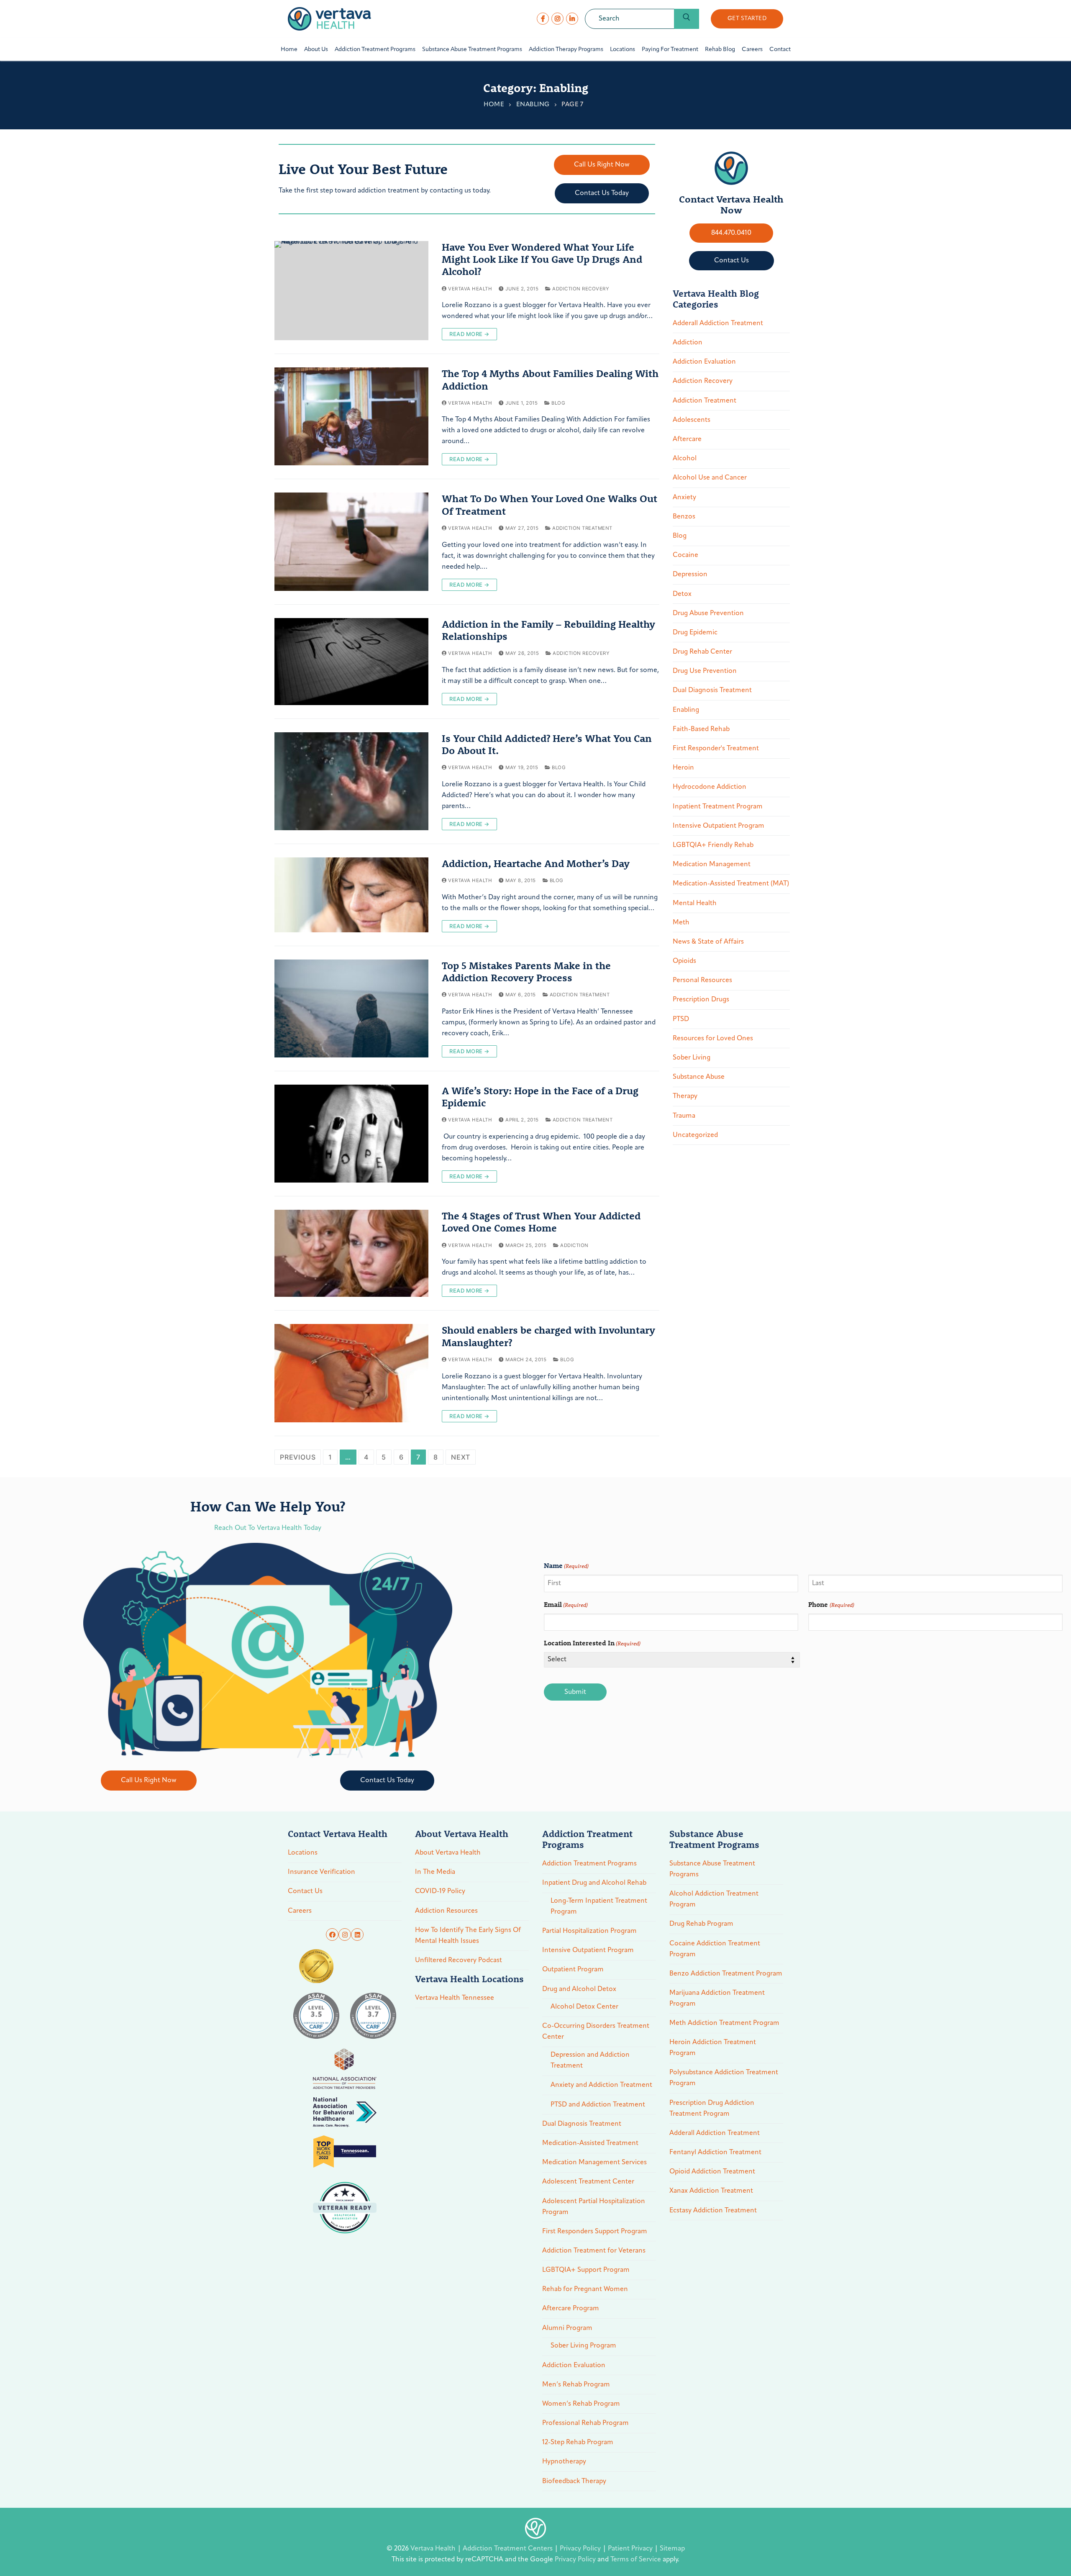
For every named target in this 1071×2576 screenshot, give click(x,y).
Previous (298, 1457)
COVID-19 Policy (440, 1891)
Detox (682, 594)
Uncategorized (695, 1135)
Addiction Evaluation (704, 362)
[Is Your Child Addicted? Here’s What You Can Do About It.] (351, 781)
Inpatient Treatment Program (718, 807)
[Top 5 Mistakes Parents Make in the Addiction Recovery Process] (351, 1008)
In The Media (435, 1872)
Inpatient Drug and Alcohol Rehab (594, 1883)
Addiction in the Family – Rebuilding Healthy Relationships (548, 630)
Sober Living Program (583, 2346)
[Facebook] (543, 19)
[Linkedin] (357, 1935)
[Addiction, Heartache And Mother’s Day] (351, 895)
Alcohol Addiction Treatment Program (714, 1899)
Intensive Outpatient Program (719, 826)
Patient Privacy (631, 2549)
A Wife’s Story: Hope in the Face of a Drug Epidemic (540, 1097)
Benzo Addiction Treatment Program (726, 1974)
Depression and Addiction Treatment (590, 2060)
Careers (300, 1911)
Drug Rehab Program (701, 1924)
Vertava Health (469, 289)
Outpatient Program (573, 1970)
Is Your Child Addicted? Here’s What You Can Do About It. (547, 744)
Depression (690, 575)
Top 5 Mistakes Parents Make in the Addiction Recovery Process (526, 972)
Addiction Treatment (582, 528)
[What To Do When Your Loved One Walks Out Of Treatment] (351, 541)
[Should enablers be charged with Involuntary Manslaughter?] (351, 1373)
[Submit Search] (687, 19)
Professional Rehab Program (585, 2423)
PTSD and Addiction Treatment (598, 2105)
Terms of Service (636, 2560)
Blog (558, 403)
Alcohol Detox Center (584, 2007)
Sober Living (692, 1058)
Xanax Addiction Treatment (711, 2191)
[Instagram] (557, 19)
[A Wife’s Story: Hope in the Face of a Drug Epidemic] (351, 1134)
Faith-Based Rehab (701, 729)
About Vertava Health (448, 1853)
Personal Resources (702, 980)
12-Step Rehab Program (578, 2443)
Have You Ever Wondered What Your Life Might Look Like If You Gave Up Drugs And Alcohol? (542, 259)
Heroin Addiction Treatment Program (713, 2048)
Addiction (574, 1245)
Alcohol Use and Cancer (710, 478)
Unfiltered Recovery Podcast (459, 1960)
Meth (681, 923)
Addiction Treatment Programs (589, 1864)
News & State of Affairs (708, 942)
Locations (303, 1853)
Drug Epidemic (695, 633)
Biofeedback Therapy (574, 2481)
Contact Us (305, 1891)
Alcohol (685, 459)
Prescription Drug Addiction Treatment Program (712, 2109)
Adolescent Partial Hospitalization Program (594, 2207)
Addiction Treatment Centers (509, 2549)
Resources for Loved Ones (713, 1039)
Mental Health (695, 903)
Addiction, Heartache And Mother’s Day (536, 863)
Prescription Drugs (701, 1000)
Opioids (684, 961)
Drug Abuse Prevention (708, 613)
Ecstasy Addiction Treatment (713, 2211)
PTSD (681, 1019)
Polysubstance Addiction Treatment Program (724, 2078)
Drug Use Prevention (705, 671)
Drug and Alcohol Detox (579, 1989)
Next (461, 1457)
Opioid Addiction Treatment (712, 2172)
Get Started (747, 19)
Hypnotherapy (564, 2462)
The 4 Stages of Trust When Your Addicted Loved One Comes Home (541, 1222)
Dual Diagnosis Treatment (712, 690)
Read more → (469, 334)
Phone (831, 1604)
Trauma (684, 1116)
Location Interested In (592, 1643)
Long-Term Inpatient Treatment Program (599, 1906)
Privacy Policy (581, 2549)
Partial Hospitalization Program (589, 1931)
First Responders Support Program (595, 2232)
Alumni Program (567, 2328)
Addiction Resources (446, 1911)
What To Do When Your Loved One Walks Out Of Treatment (550, 505)
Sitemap (672, 2549)
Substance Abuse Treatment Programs (712, 1869)
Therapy (685, 1096)
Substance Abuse (699, 1077)
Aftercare (687, 439)
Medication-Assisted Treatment (590, 2143)
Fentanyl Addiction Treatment (715, 2153)
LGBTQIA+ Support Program (586, 2270)
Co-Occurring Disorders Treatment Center (596, 2032)
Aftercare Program (571, 2309)
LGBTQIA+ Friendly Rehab (713, 845)
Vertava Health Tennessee (455, 1998)
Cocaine (685, 555)
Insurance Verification (322, 1872)
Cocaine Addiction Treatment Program (715, 1949)
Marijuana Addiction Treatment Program (717, 1999)
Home (494, 105)
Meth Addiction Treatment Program (724, 2023)
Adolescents (692, 420)
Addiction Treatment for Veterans (594, 2251)
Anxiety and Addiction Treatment (601, 2085)
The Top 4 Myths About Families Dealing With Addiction (550, 380)
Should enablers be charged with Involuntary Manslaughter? (548, 1336)
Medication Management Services (594, 2163)
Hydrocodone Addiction (710, 787)
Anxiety (684, 498)
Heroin (683, 768)
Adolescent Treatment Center (588, 2182)
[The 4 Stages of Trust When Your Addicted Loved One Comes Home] (351, 1253)
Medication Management (712, 865)
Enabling (533, 105)
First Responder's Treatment (716, 749)
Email (566, 1604)
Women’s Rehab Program (581, 2404)
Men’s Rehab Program (576, 2385)
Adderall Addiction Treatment (718, 323)
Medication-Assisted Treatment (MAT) (731, 884)
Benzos (684, 517)
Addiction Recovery (580, 289)
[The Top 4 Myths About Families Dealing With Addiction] (351, 416)
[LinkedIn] (572, 19)
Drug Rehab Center (702, 652)
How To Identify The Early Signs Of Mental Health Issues (468, 1936)
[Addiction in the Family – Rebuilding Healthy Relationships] (351, 662)
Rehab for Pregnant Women (585, 2289)
